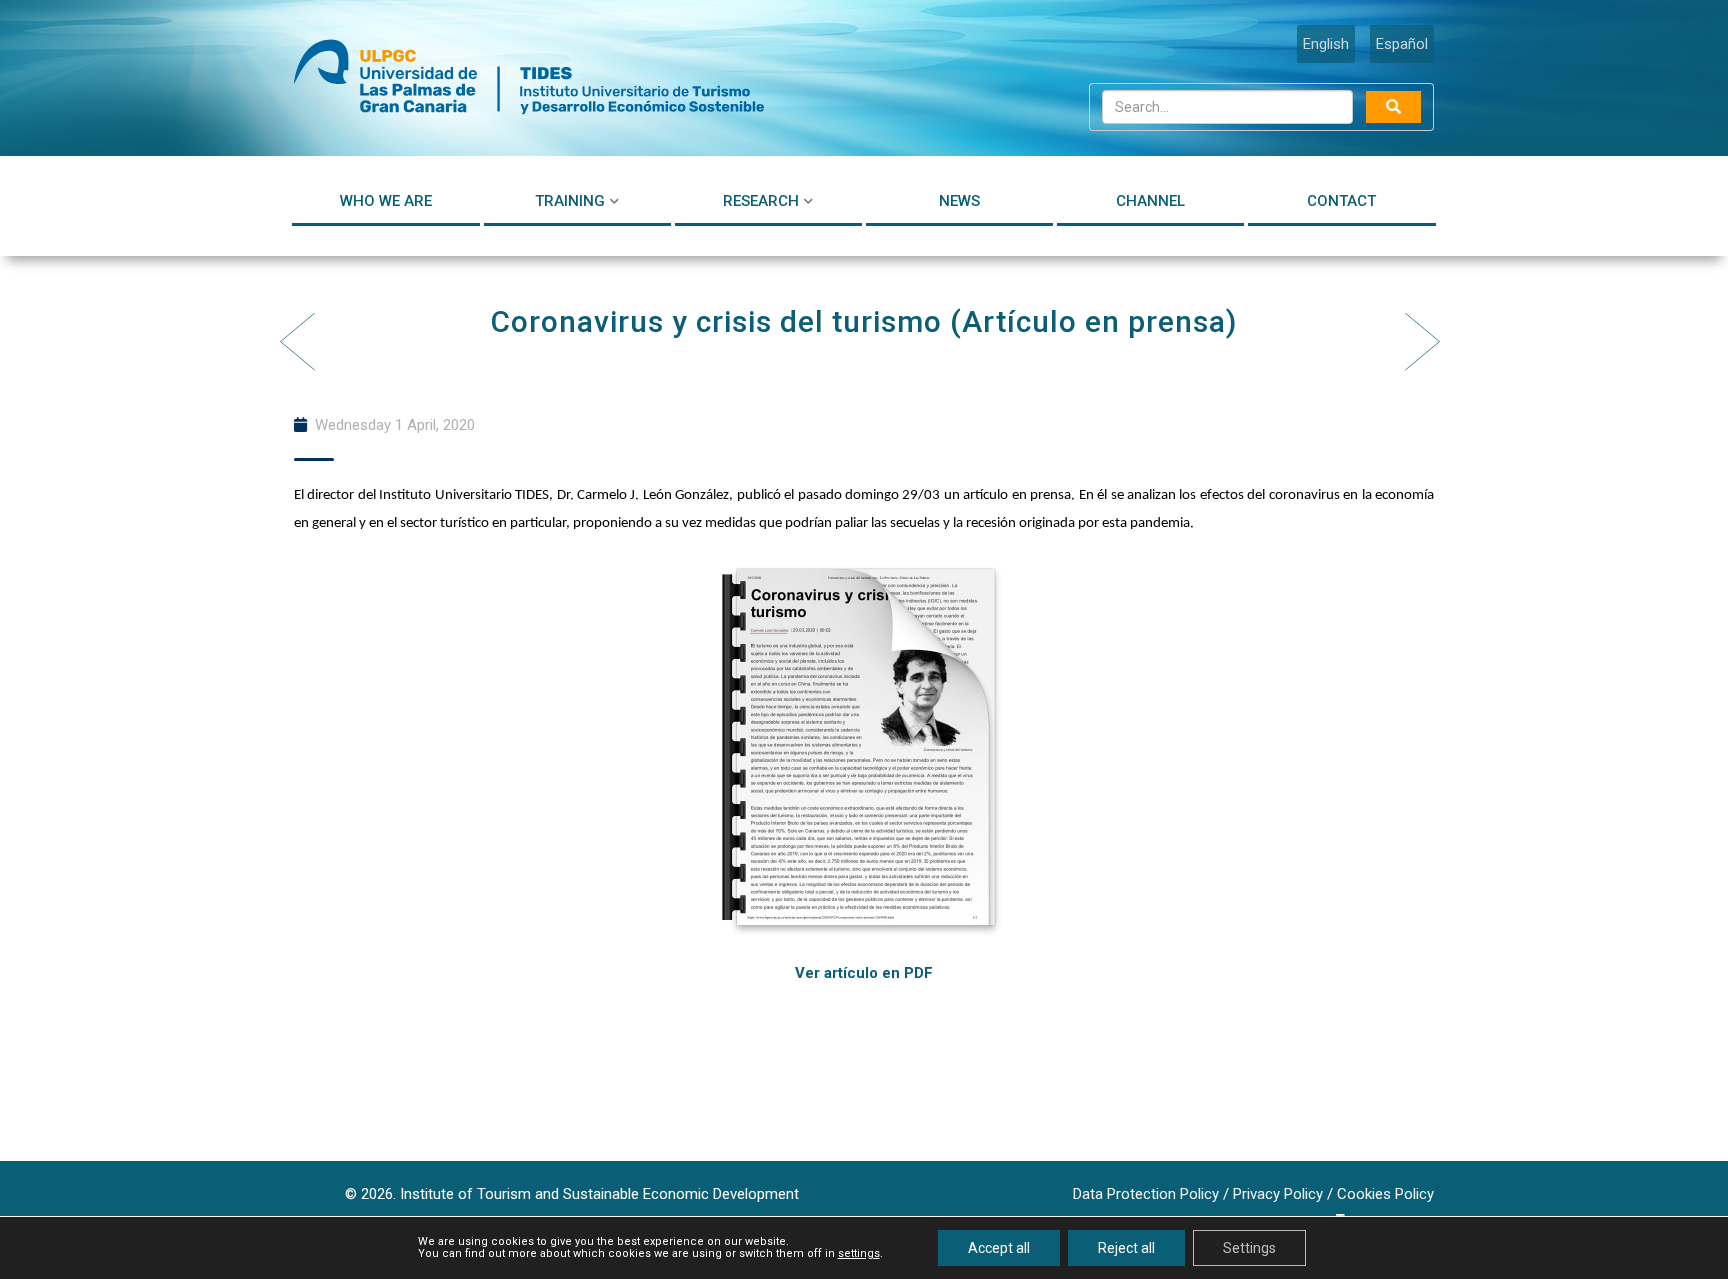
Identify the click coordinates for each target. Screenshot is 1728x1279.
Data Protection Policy (1146, 1194)
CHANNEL (1150, 201)
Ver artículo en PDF (864, 973)
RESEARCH (761, 201)
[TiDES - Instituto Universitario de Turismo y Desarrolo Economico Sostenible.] (529, 78)
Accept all (999, 1248)
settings (859, 1254)
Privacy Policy (1278, 1194)
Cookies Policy (1385, 1194)
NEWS (959, 201)
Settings (1249, 1248)
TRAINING (570, 201)
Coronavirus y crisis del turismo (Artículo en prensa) (864, 321)
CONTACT (1341, 201)
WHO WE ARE (386, 201)
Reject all (1126, 1248)
